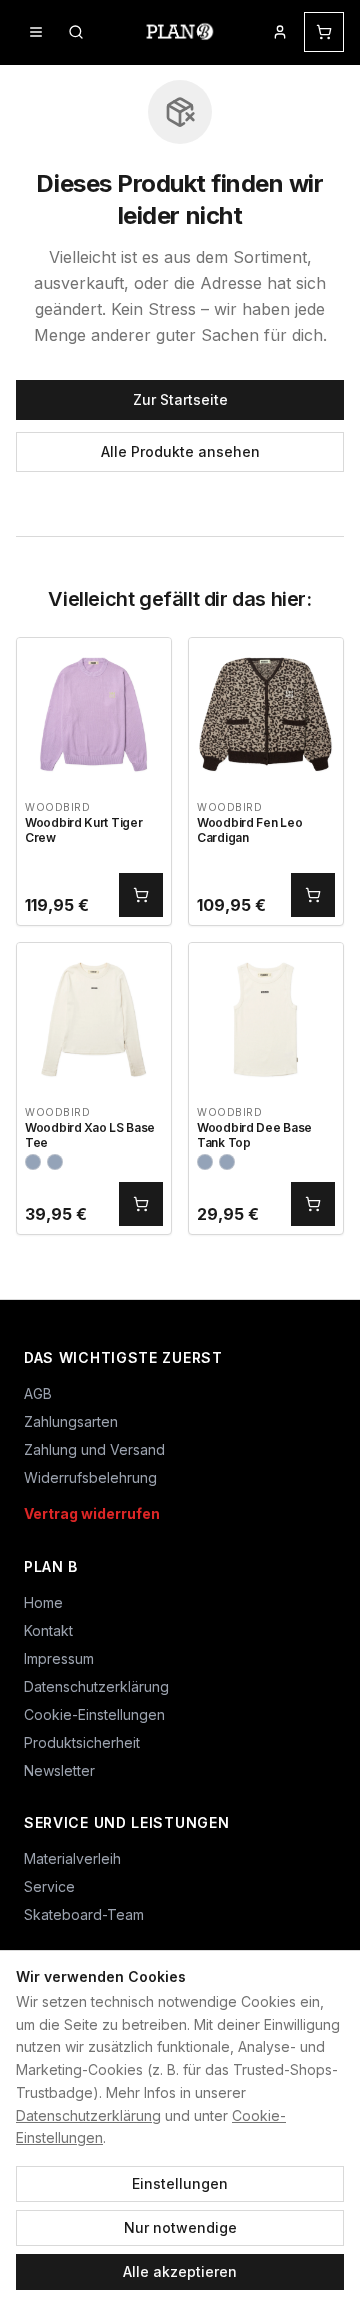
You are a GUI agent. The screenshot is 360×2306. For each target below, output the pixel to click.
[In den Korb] (141, 895)
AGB (38, 1393)
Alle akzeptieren (180, 2271)
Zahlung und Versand (94, 1449)
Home (43, 1602)
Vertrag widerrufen (92, 1513)
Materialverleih (72, 1858)
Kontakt (48, 1630)
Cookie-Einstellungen (94, 1714)
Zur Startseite (180, 399)
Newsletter (59, 1770)
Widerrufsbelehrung (90, 1477)
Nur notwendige (180, 2227)
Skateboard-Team (84, 1914)
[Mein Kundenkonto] (280, 32)
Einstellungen (180, 2183)
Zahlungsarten (71, 1421)
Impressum (59, 1658)
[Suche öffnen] (76, 32)
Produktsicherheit (82, 1742)
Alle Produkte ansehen (180, 451)
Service (49, 1886)
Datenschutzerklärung (88, 2115)
